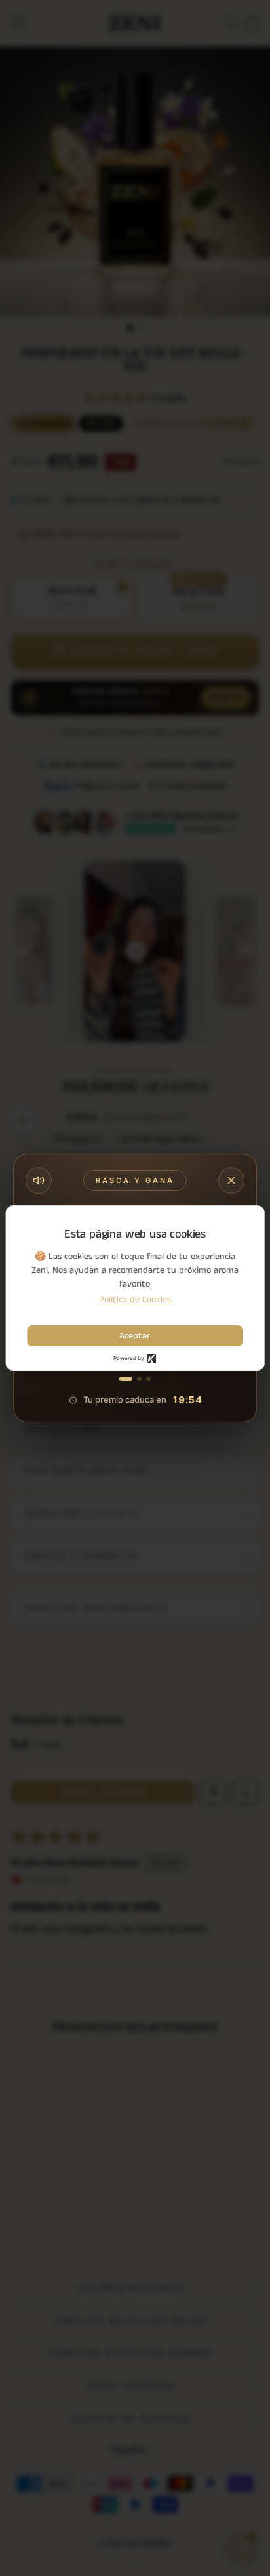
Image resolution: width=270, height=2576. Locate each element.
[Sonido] (39, 1180)
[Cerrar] (231, 1180)
